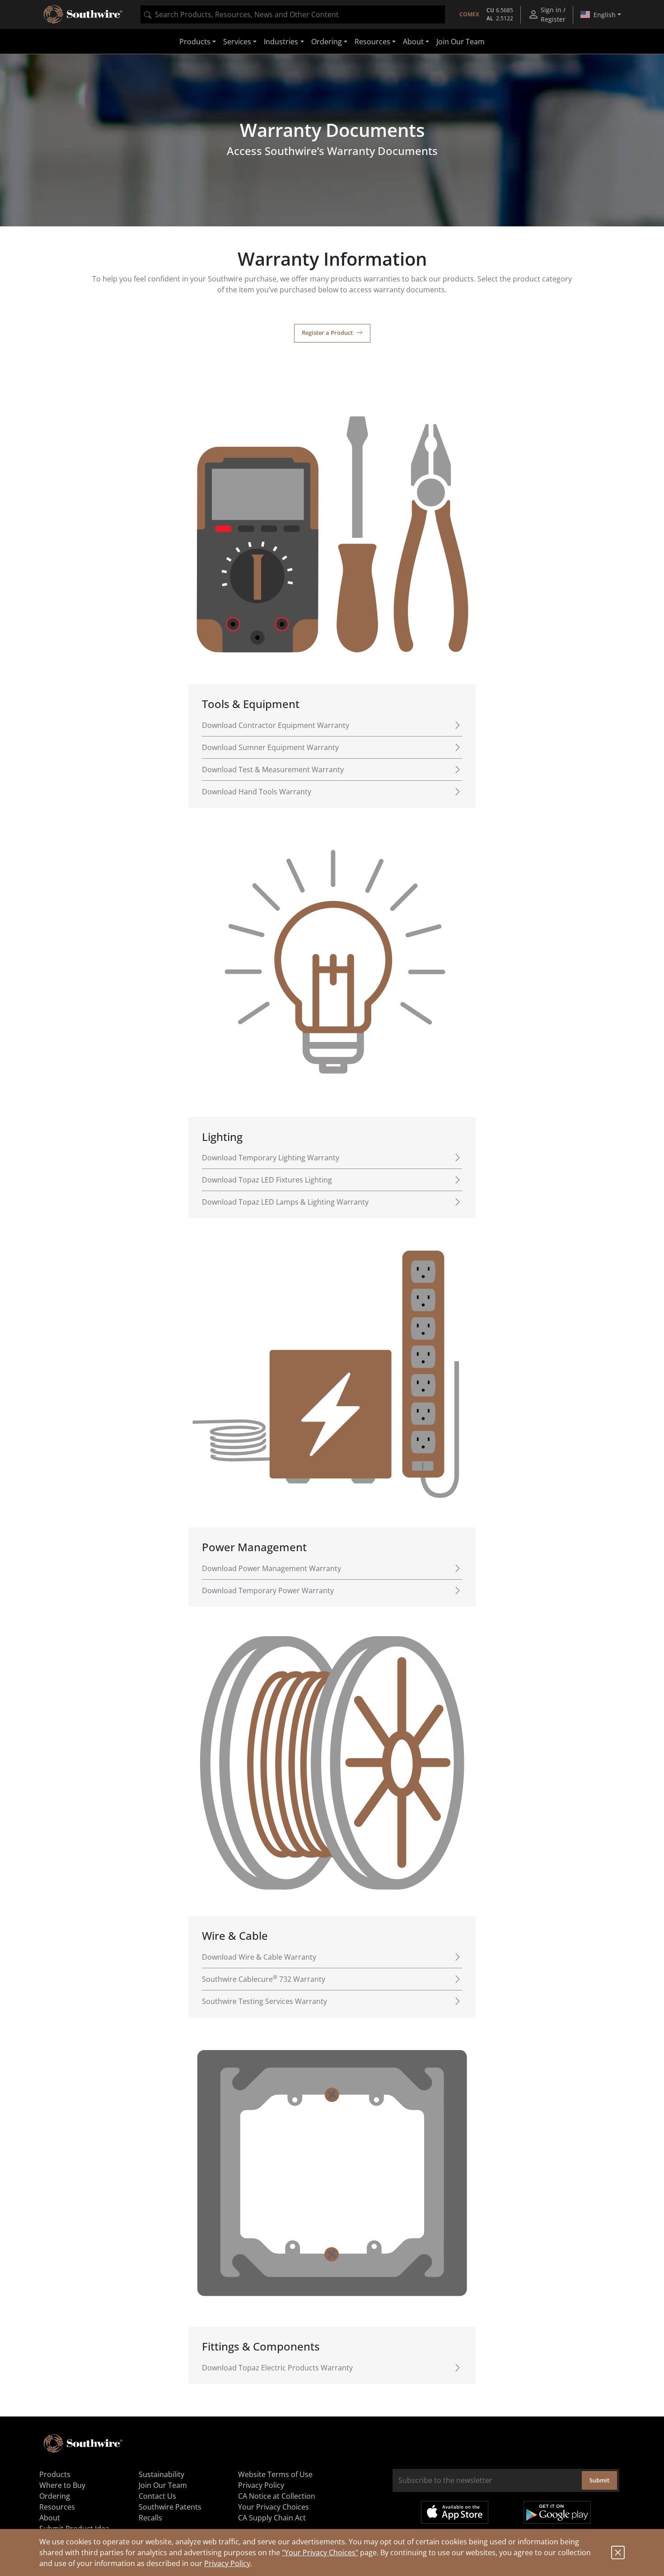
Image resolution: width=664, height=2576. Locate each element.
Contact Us (157, 2496)
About (50, 2518)
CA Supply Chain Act (272, 2518)
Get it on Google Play (557, 2512)
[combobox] (293, 14)
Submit (599, 2480)
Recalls (150, 2518)
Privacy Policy (227, 2563)
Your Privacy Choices (274, 2507)
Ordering (55, 2496)
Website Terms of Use (275, 2474)
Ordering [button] (327, 42)
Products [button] (195, 42)
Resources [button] (372, 42)
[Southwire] (84, 14)
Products (55, 2474)
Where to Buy (62, 2485)
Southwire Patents (170, 2507)
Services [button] (237, 42)
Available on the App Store (455, 2512)
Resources (57, 2507)
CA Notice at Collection (277, 2496)
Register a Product (327, 333)
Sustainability (161, 2474)
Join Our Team (461, 42)
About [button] (413, 42)
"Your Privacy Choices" (320, 2553)
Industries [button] (281, 42)
